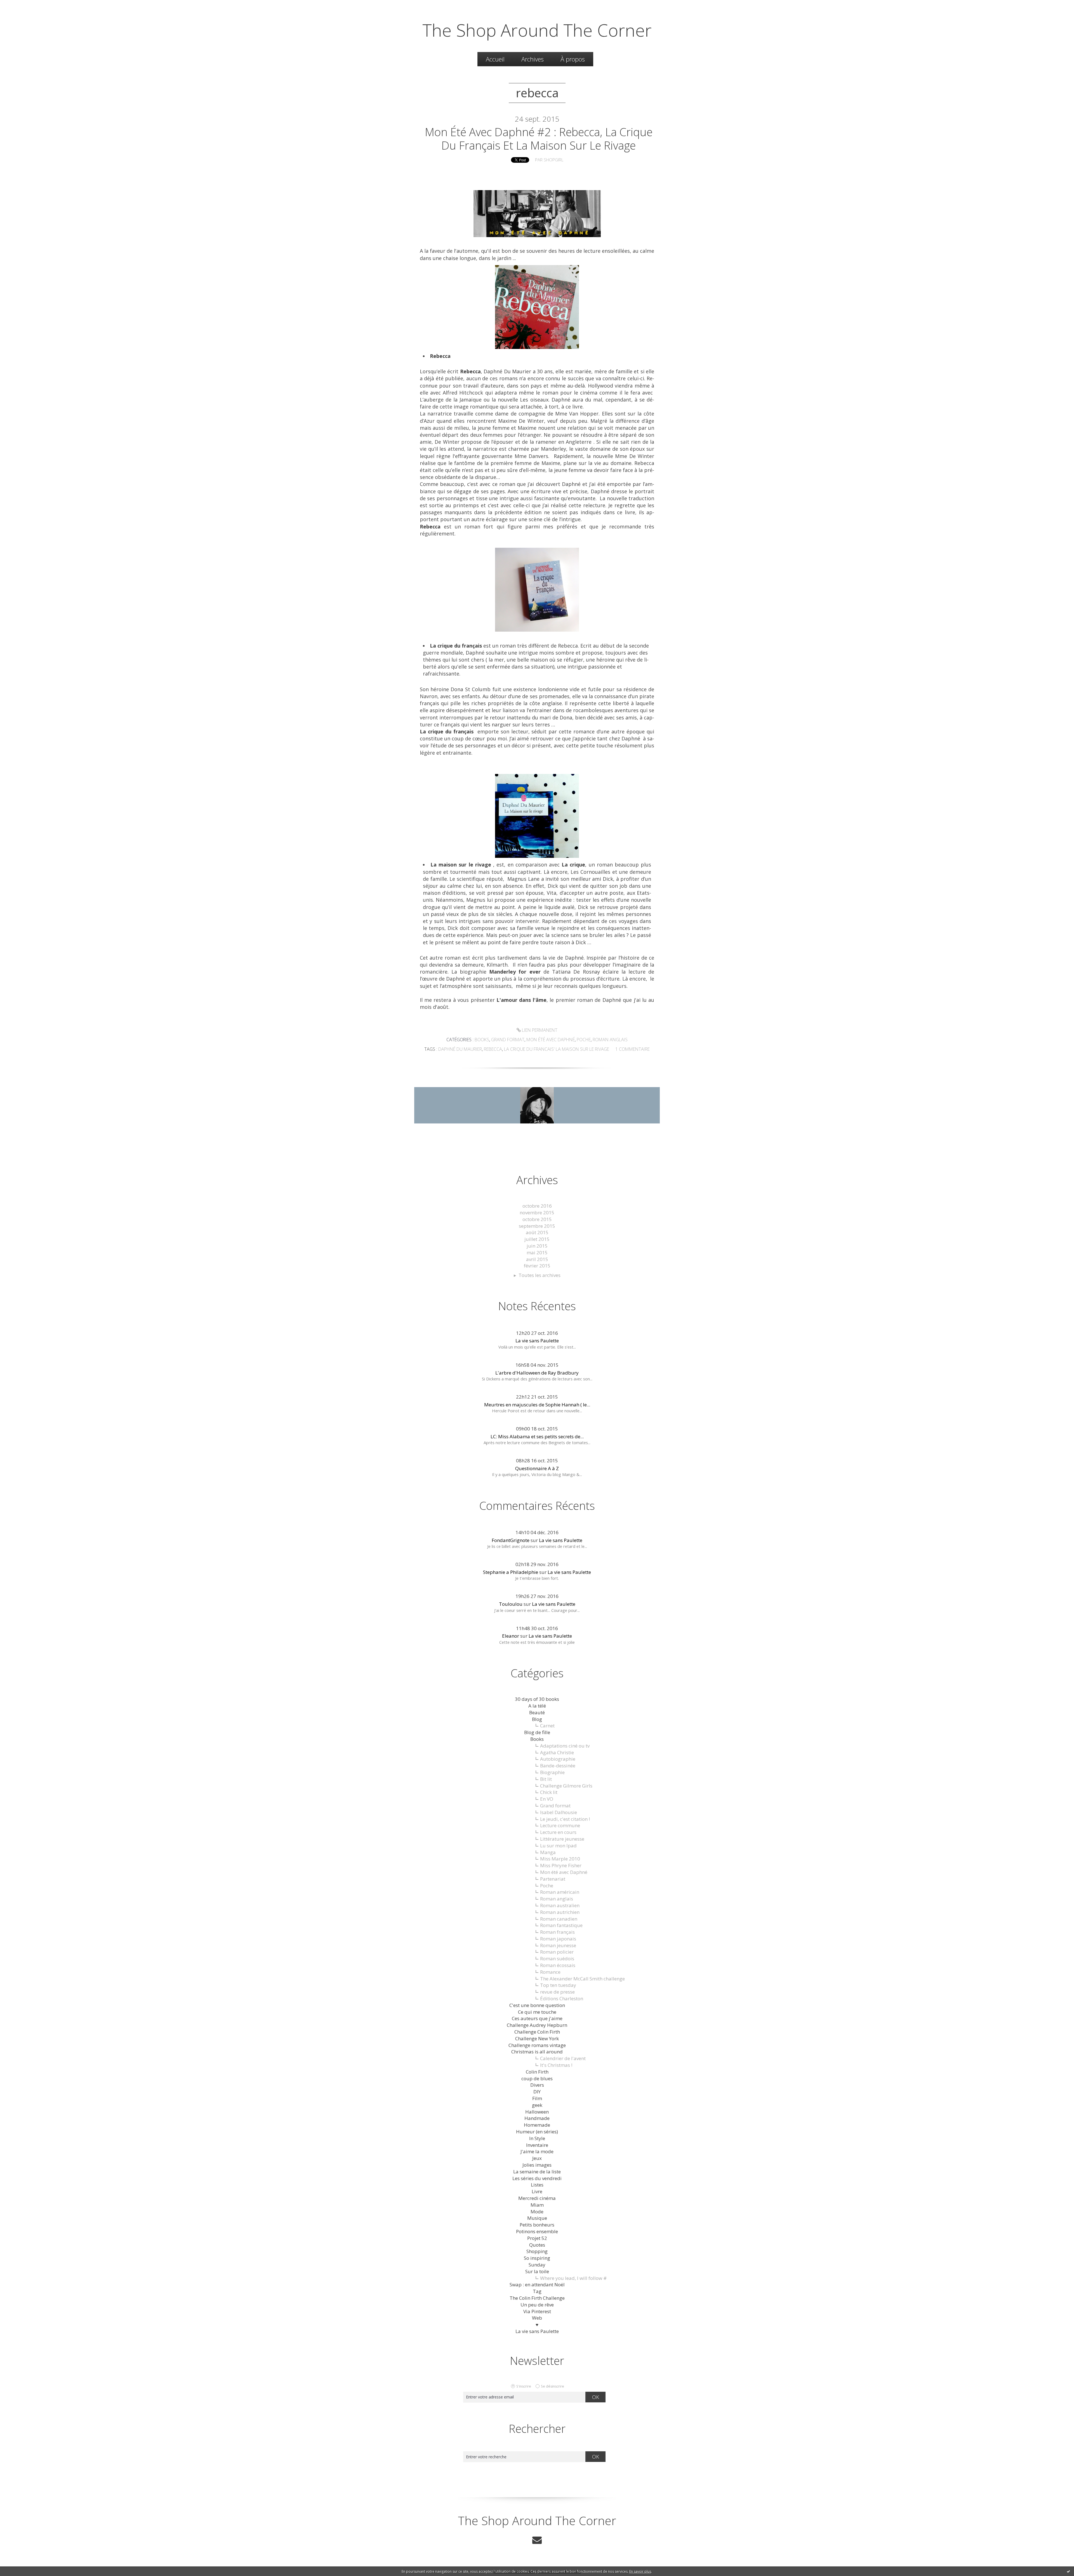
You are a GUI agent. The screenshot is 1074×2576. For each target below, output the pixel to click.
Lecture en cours (558, 1832)
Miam (537, 2205)
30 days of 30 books (537, 1699)
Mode (537, 2212)
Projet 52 (537, 2238)
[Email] (537, 2540)
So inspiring (537, 2258)
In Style (537, 2138)
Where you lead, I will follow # (573, 2278)
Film (537, 2098)
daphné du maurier (460, 1049)
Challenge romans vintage (537, 2045)
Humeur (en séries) (537, 2132)
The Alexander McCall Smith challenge (582, 1979)
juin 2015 (537, 1246)
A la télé (537, 1706)
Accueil (495, 59)
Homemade (537, 2125)
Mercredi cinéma (537, 2198)
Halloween (537, 2112)
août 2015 (537, 1232)
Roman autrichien (560, 1912)
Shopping (537, 2251)
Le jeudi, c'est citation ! (565, 1819)
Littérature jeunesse (562, 1839)
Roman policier (557, 1952)
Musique (537, 2218)
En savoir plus (640, 2571)
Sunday (537, 2265)
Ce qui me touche (537, 2012)
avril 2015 (537, 1259)
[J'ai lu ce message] (1068, 2571)
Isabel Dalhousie (559, 1812)
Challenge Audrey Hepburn (537, 2025)
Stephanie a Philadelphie (511, 1572)
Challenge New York (537, 2038)
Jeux (537, 2158)
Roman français (557, 1932)
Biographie (552, 1772)
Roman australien (560, 1905)
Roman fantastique (561, 1925)
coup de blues (537, 2078)
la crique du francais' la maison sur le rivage (557, 1049)
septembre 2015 (537, 1226)
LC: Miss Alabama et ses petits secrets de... (537, 1436)
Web (537, 2318)
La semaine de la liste (537, 2172)
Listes (537, 2185)
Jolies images (537, 2165)
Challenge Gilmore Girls (566, 1786)
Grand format (508, 1040)
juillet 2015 (537, 1239)
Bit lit (546, 1779)
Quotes (537, 2245)
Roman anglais (610, 1040)
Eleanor (511, 1636)
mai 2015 (537, 1252)
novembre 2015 (537, 1213)
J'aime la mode (537, 2151)
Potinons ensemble (537, 2231)
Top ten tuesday (558, 1985)
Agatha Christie (557, 1752)
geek (537, 2105)
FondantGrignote (511, 1540)
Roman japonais (558, 1939)
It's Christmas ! (556, 2065)
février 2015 (537, 1266)
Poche (584, 1040)
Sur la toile (537, 2271)
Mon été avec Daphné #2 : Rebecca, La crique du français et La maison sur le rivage (539, 139)
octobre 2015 (537, 1219)
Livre (537, 2191)
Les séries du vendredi (537, 2178)
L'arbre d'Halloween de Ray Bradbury (537, 1373)
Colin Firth (537, 2072)
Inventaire (537, 2145)
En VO (547, 1799)
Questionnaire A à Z (537, 1468)
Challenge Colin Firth (537, 2032)
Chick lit (549, 1792)
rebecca (493, 1049)
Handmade (537, 2118)
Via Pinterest (537, 2311)
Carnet (547, 1726)
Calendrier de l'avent (563, 2058)
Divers (537, 2085)
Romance (550, 1972)
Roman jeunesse (558, 1945)
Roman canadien (559, 1919)
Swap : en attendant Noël (537, 2285)
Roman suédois (557, 1958)
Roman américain (560, 1892)
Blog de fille (537, 1732)
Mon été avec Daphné (551, 1040)
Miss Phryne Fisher (561, 1865)
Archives (533, 59)
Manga (548, 1852)
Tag (537, 2291)
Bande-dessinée (558, 1766)
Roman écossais (558, 1965)
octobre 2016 (537, 1206)
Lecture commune (560, 1825)
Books (482, 1040)
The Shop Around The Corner (537, 30)
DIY (537, 2092)
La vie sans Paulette (537, 1341)
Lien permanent (539, 1030)
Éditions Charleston (562, 1998)
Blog (537, 1719)
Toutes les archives (540, 1275)
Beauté (537, 1712)
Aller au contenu (21, 5)
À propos (573, 59)
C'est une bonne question (537, 2005)
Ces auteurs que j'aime (537, 2018)
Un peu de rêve (537, 2305)
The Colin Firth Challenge (537, 2298)
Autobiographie (558, 1759)
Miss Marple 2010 (560, 1859)
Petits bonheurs (537, 2225)
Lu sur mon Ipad (558, 1846)
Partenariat (553, 1879)
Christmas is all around (537, 2052)
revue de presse (557, 1992)
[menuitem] (495, 59)
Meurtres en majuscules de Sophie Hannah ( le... (537, 1405)
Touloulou (511, 1604)
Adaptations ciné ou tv (565, 1746)
